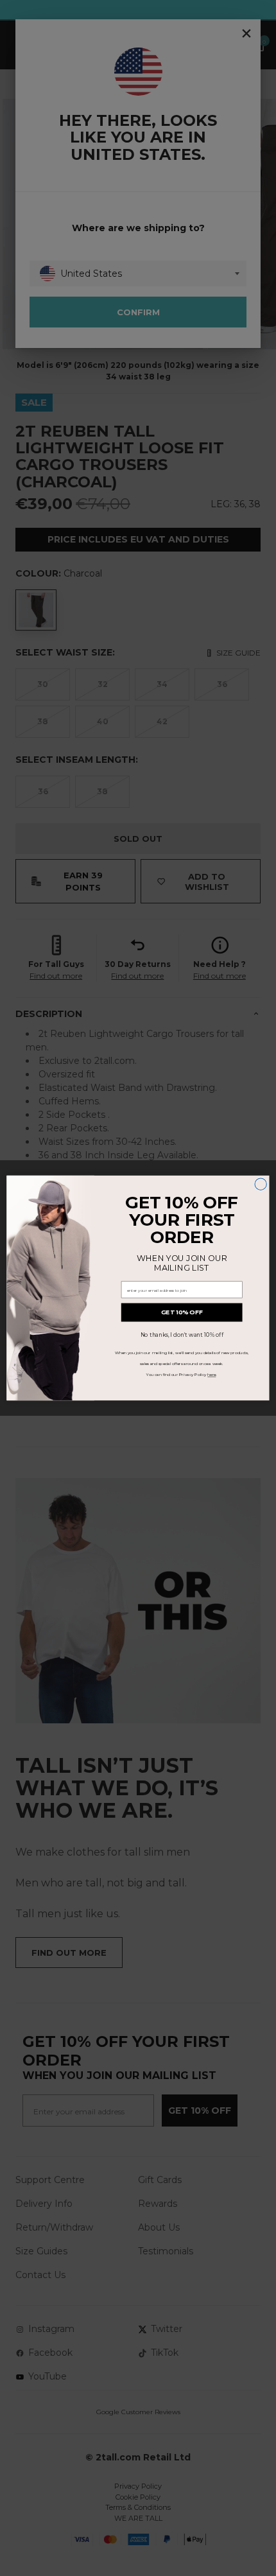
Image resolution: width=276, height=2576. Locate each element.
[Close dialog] (261, 1184)
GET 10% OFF (182, 1312)
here (211, 1375)
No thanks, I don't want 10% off (182, 1335)
